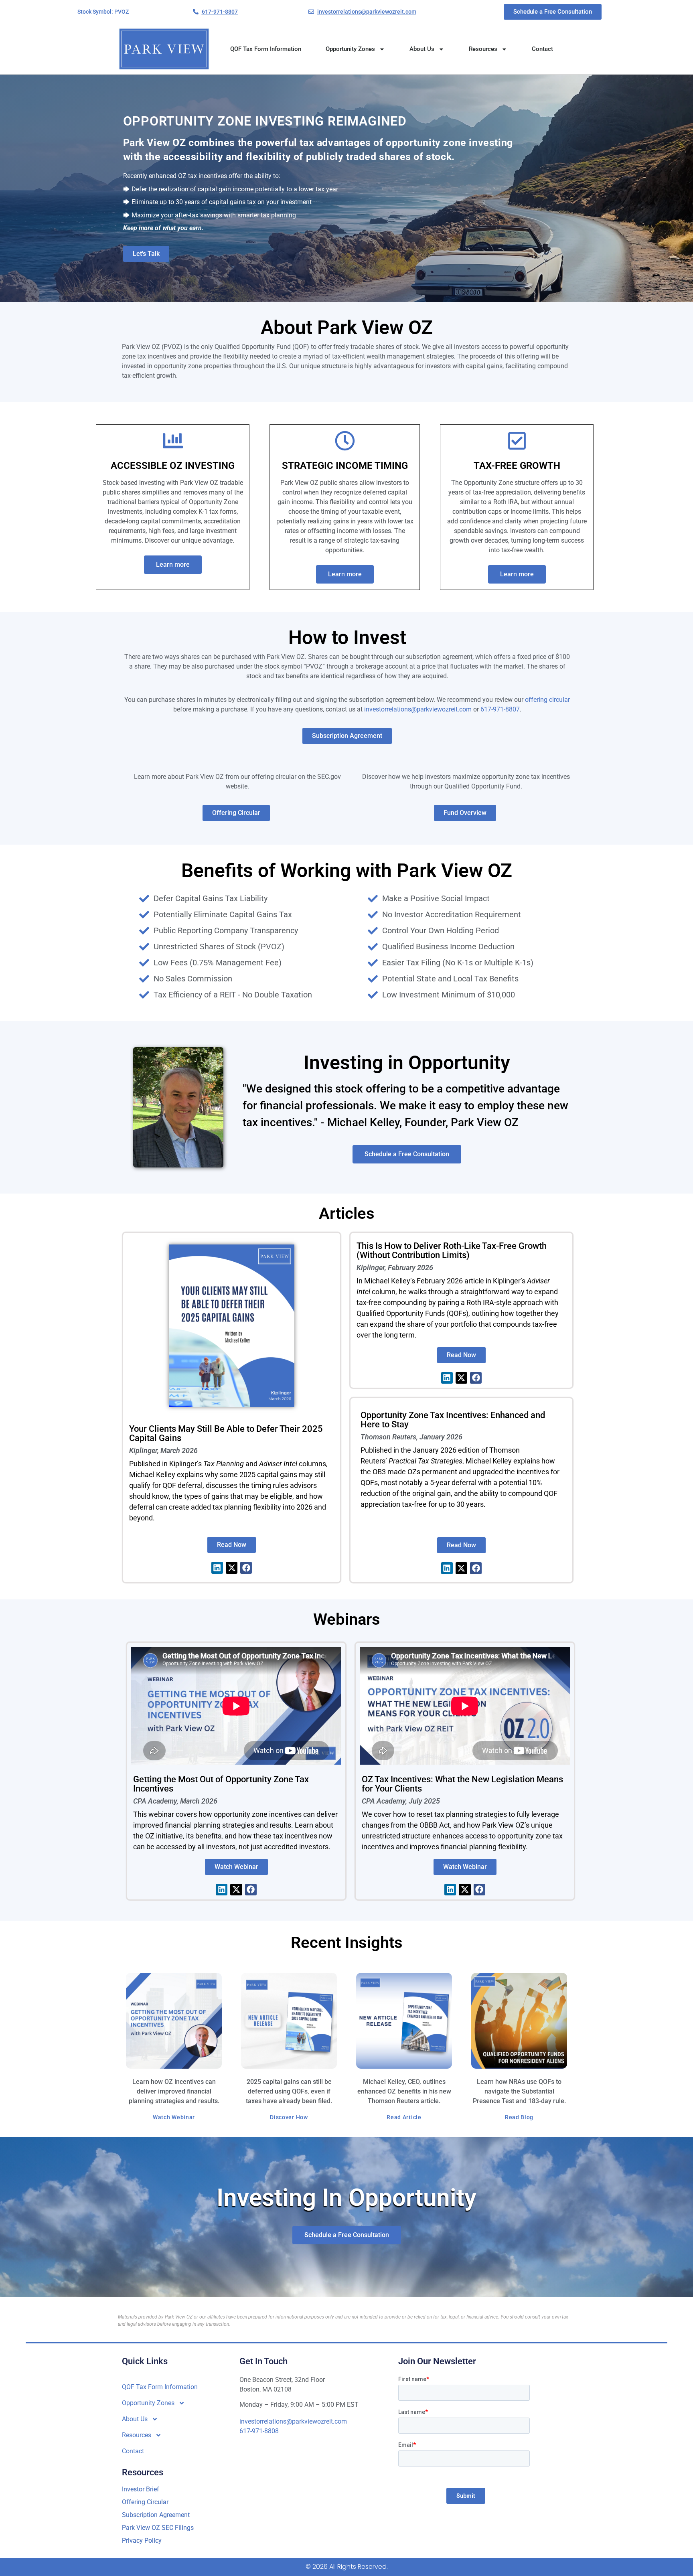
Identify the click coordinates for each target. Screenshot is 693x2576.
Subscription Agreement (156, 2515)
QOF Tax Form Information (266, 49)
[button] (103, 12)
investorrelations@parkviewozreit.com (418, 709)
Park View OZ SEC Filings (158, 2528)
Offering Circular (146, 2502)
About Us (422, 49)
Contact (542, 49)
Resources (483, 49)
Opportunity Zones (350, 49)
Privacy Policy (142, 2541)
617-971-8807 (500, 709)
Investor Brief (141, 2489)
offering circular (547, 700)
